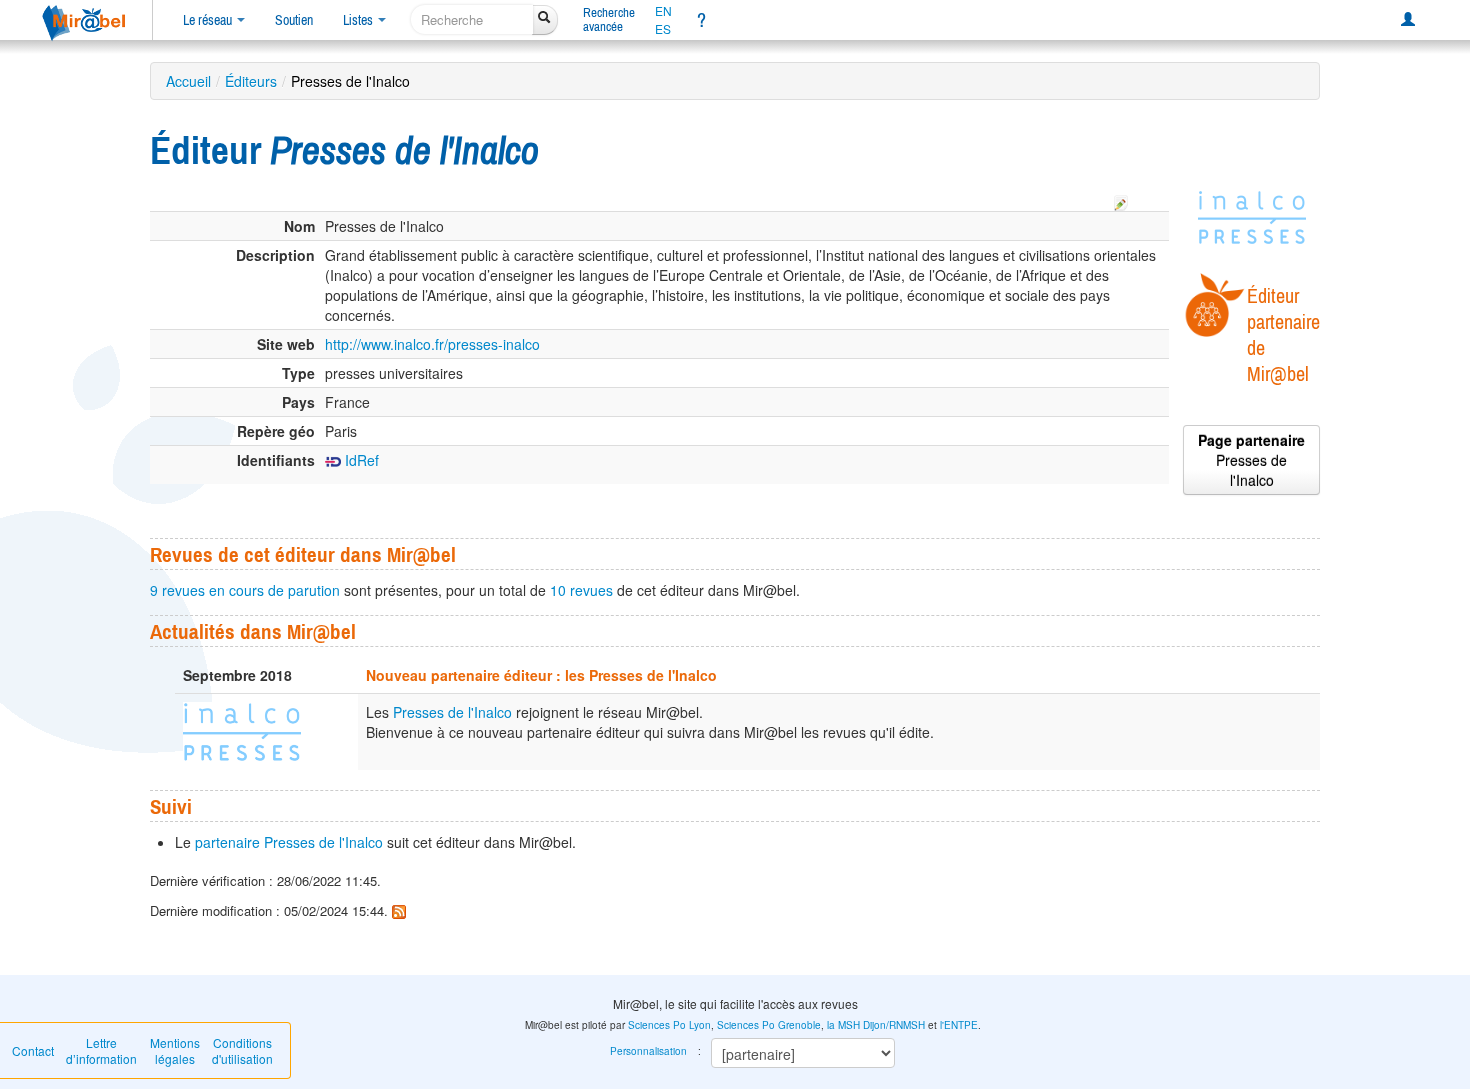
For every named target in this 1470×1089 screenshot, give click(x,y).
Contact (33, 1050)
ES (663, 29)
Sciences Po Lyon (669, 1025)
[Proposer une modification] (1121, 200)
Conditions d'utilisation (242, 1050)
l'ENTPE (959, 1025)
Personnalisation (648, 1051)
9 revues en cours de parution (245, 590)
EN (663, 11)
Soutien (294, 20)
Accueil (188, 81)
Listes (359, 20)
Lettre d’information (101, 1050)
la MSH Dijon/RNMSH (876, 1025)
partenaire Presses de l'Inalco (289, 842)
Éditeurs (251, 81)
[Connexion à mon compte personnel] (1408, 20)
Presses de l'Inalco (452, 712)
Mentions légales (175, 1050)
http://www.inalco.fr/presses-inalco (432, 344)
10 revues (581, 590)
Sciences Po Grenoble (769, 1025)
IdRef (360, 460)
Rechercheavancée (609, 19)
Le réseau (209, 20)
